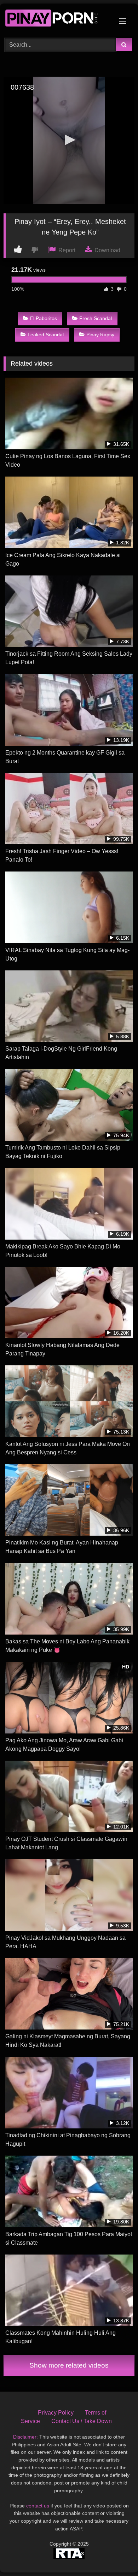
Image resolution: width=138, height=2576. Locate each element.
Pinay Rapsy (100, 335)
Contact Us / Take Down (82, 2421)
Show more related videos (69, 2365)
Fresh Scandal (96, 318)
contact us (38, 2506)
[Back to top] (116, 2555)
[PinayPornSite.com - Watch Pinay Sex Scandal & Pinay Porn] (57, 20)
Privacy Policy (56, 2413)
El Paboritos (44, 318)
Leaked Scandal (46, 335)
